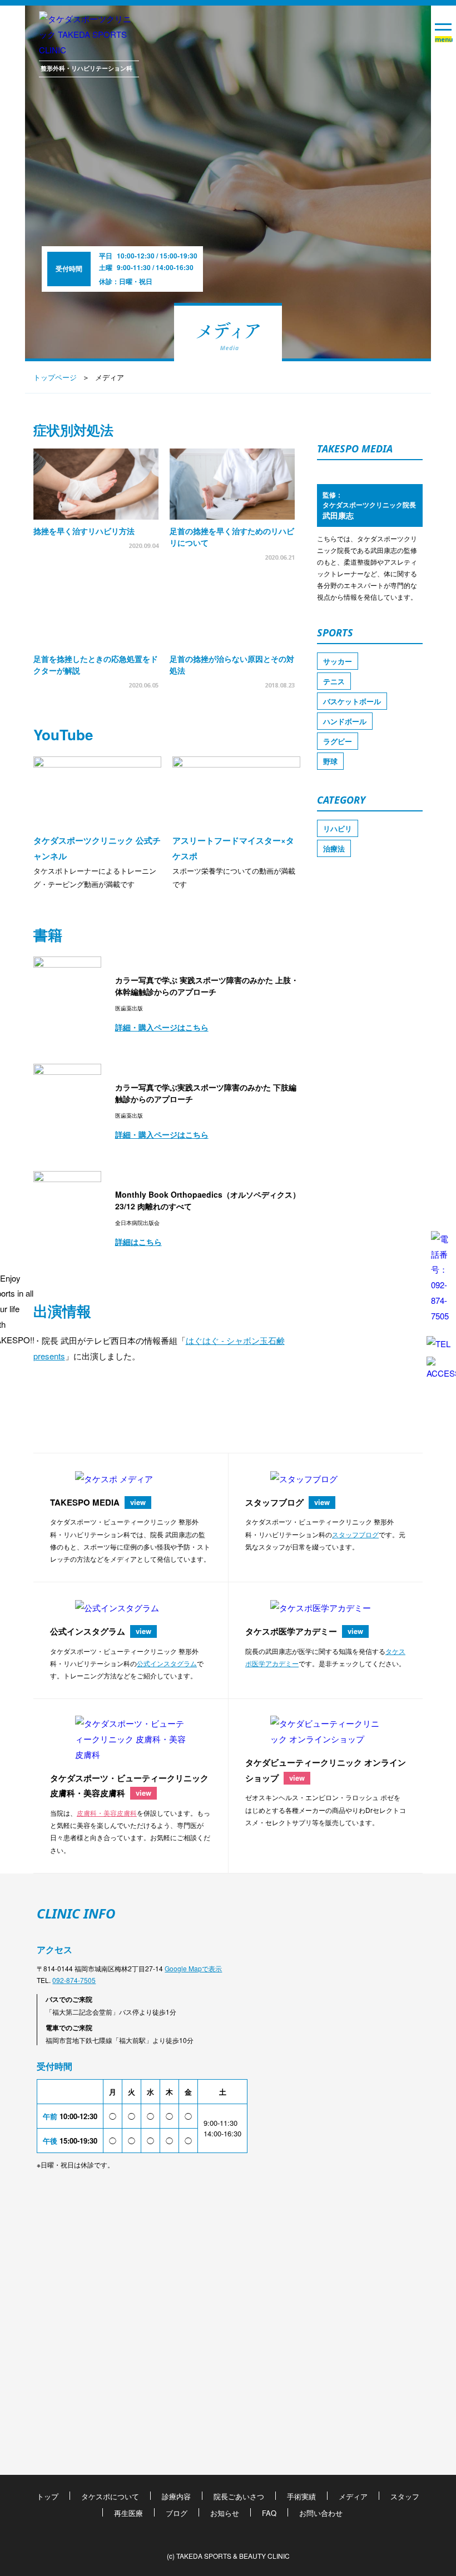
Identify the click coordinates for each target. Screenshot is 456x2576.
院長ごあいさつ (239, 2496)
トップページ (55, 377)
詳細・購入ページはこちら (162, 1027)
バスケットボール (352, 701)
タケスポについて (110, 2496)
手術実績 (301, 2496)
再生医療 (128, 2513)
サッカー (338, 661)
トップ (48, 2496)
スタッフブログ (355, 1534)
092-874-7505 (74, 1980)
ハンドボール (345, 721)
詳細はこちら (138, 1242)
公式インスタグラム (167, 1663)
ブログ (177, 2513)
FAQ (269, 2513)
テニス (334, 681)
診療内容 (176, 2496)
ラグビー (338, 741)
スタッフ (405, 2496)
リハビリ (338, 828)
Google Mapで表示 (193, 1968)
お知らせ (225, 2513)
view (138, 1502)
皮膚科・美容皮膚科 (107, 1813)
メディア (353, 2496)
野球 (330, 761)
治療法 (334, 848)
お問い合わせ (321, 2513)
